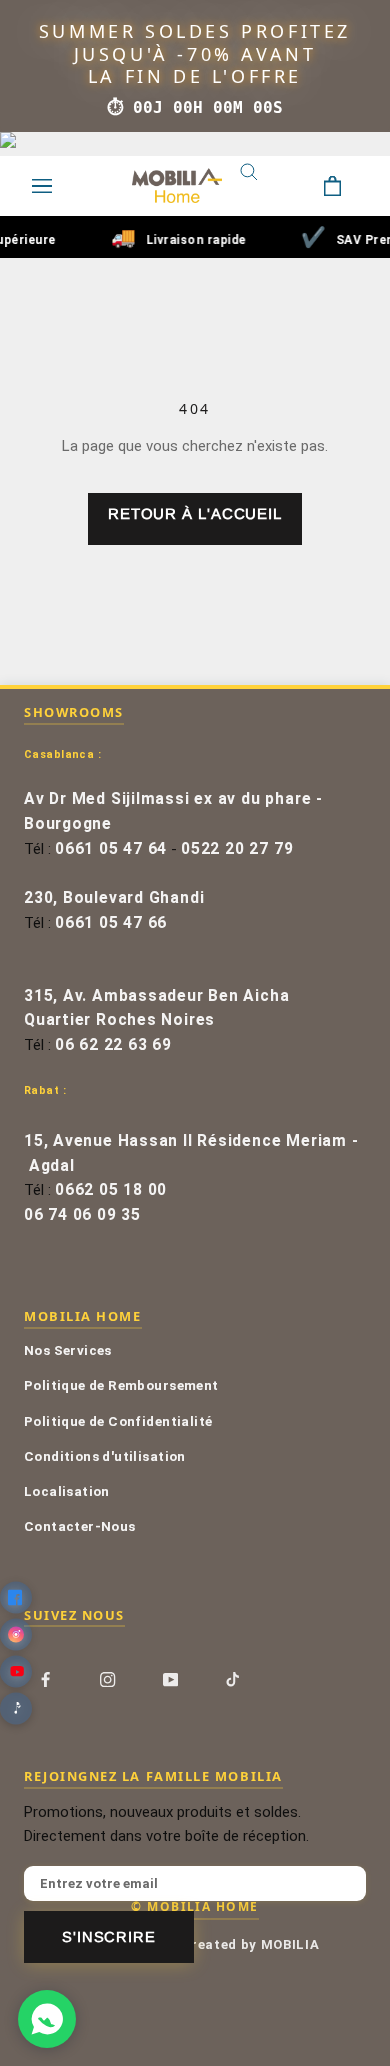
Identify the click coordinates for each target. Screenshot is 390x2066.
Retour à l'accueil (195, 513)
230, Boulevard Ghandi (114, 898)
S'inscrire (109, 1937)
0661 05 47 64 (111, 849)
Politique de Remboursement (121, 1385)
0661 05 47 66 (111, 923)
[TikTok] (232, 1678)
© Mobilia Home (194, 1906)
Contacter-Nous (80, 1526)
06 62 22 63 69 (113, 1045)
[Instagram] (107, 1678)
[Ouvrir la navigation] (42, 186)
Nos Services (68, 1350)
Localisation (67, 1491)
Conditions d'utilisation (105, 1456)
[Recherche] (264, 186)
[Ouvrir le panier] (348, 186)
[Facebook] (45, 1678)
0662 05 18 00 (111, 1190)
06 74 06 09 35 (82, 1215)
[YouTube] (170, 1678)
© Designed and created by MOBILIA (195, 1944)
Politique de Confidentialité (118, 1421)
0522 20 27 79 (237, 849)
